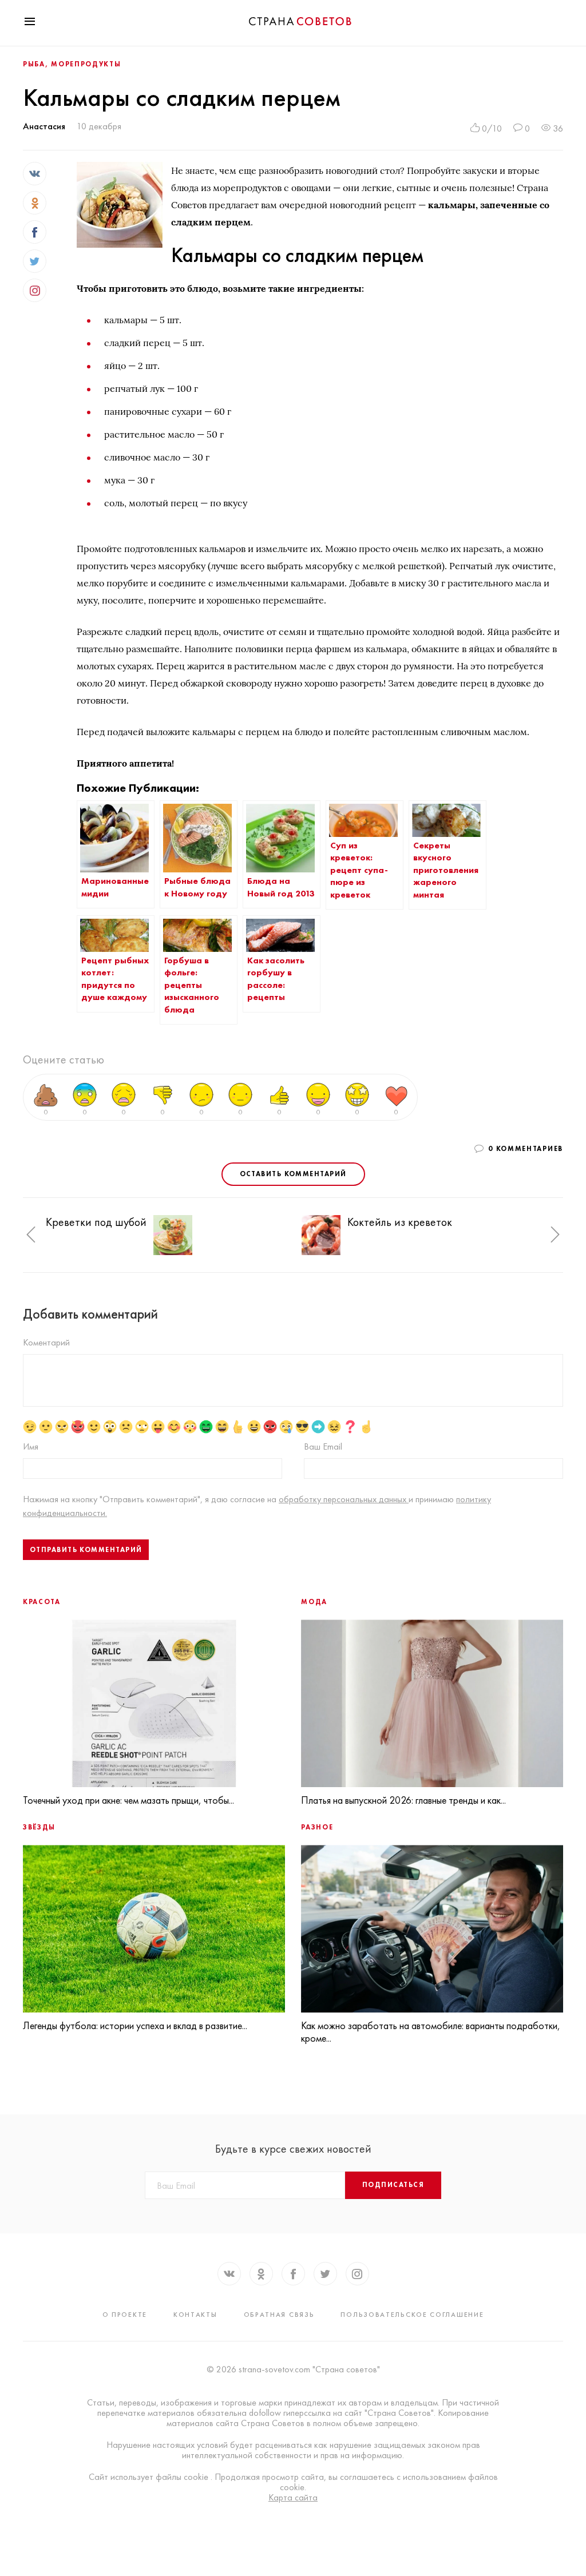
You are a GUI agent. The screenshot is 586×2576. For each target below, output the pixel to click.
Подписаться (393, 2185)
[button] (31, 1235)
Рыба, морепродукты (72, 64)
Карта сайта (293, 2498)
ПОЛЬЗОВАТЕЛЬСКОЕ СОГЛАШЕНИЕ (412, 2315)
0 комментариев (526, 1149)
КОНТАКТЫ (195, 2315)
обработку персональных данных (344, 1499)
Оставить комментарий (293, 1174)
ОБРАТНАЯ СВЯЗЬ (279, 2315)
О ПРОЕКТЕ (125, 2315)
